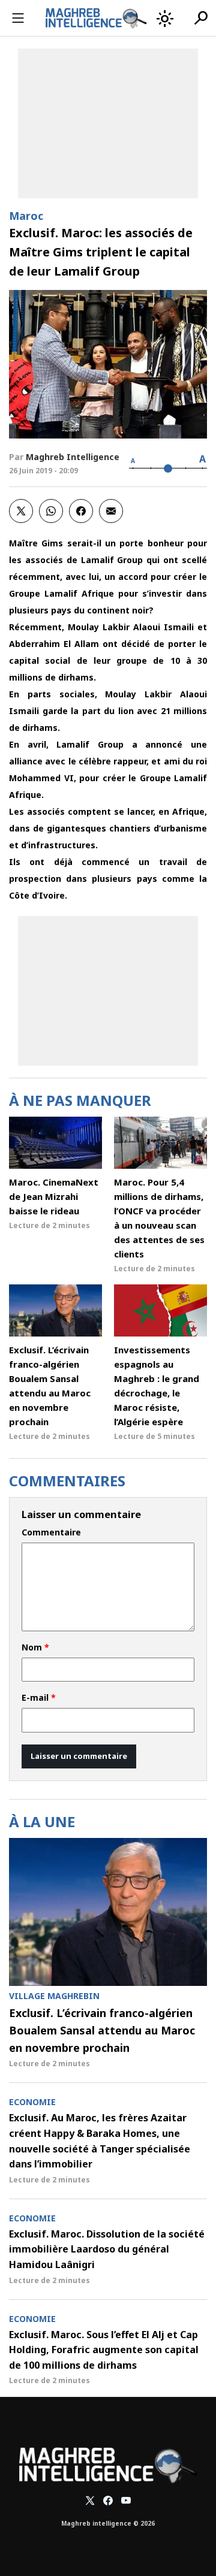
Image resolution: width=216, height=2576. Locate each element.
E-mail (39, 1698)
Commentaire (51, 1532)
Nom (35, 1647)
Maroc (26, 216)
